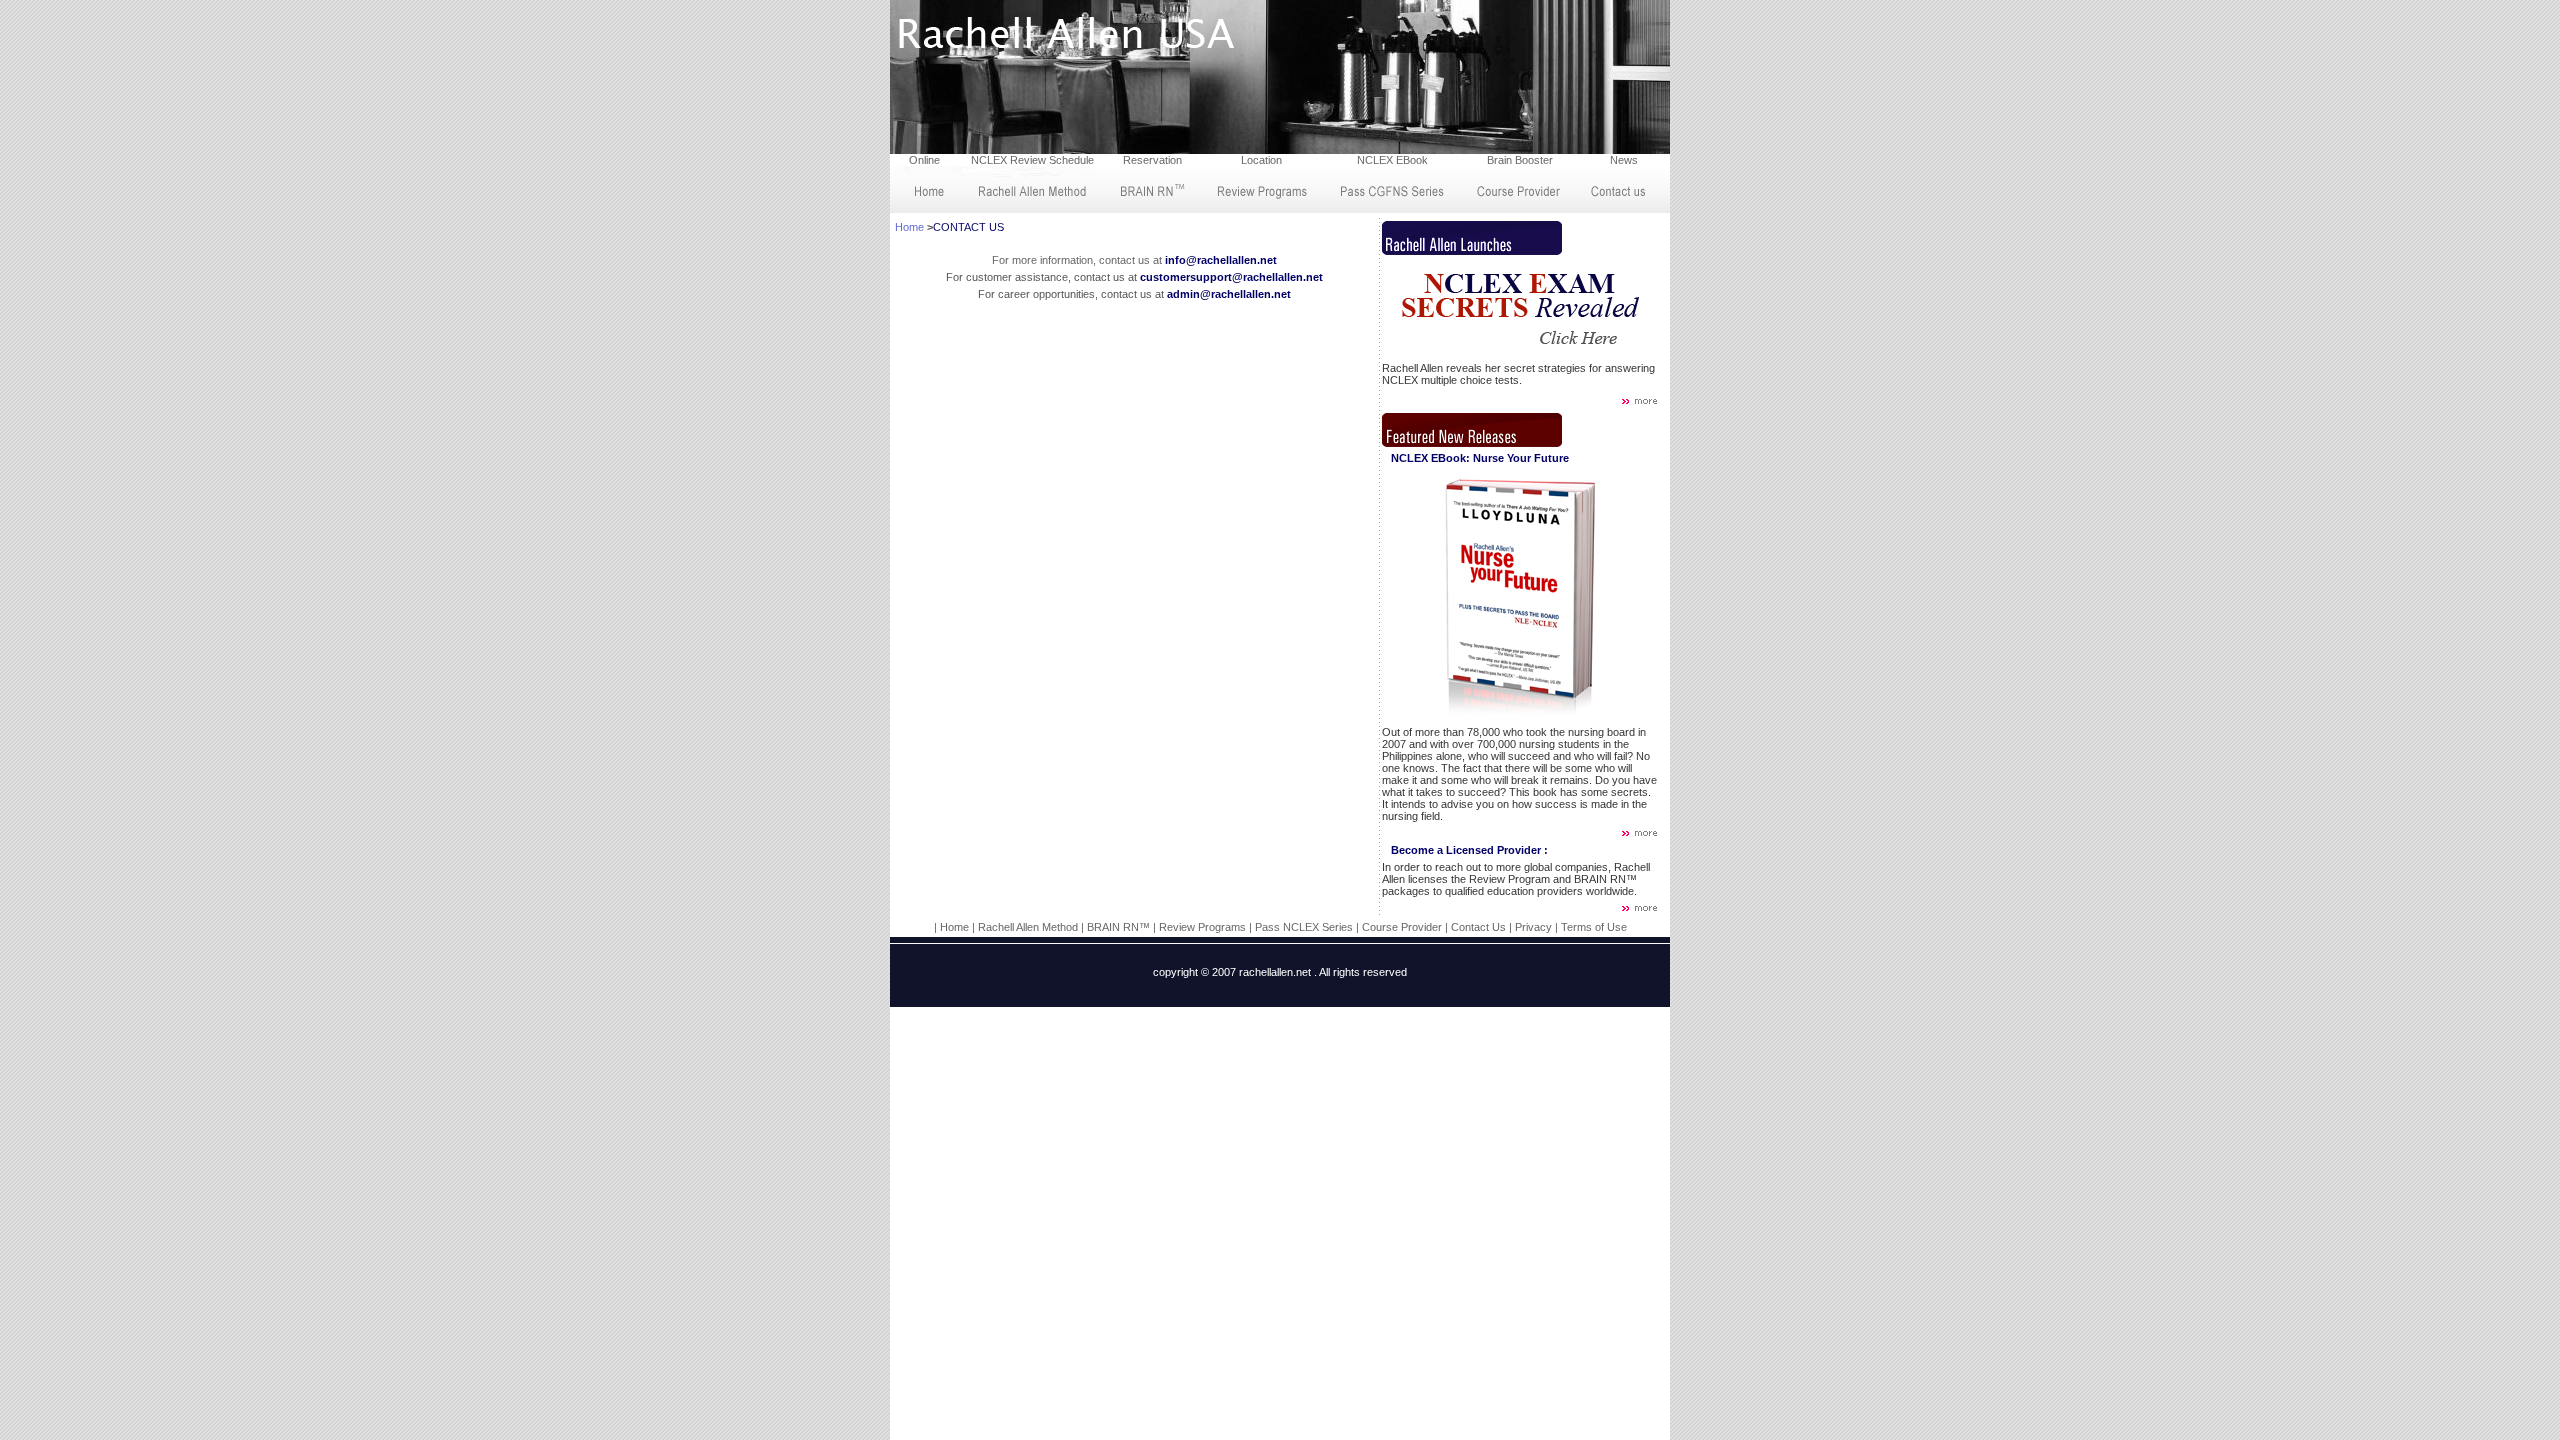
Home (909, 227)
